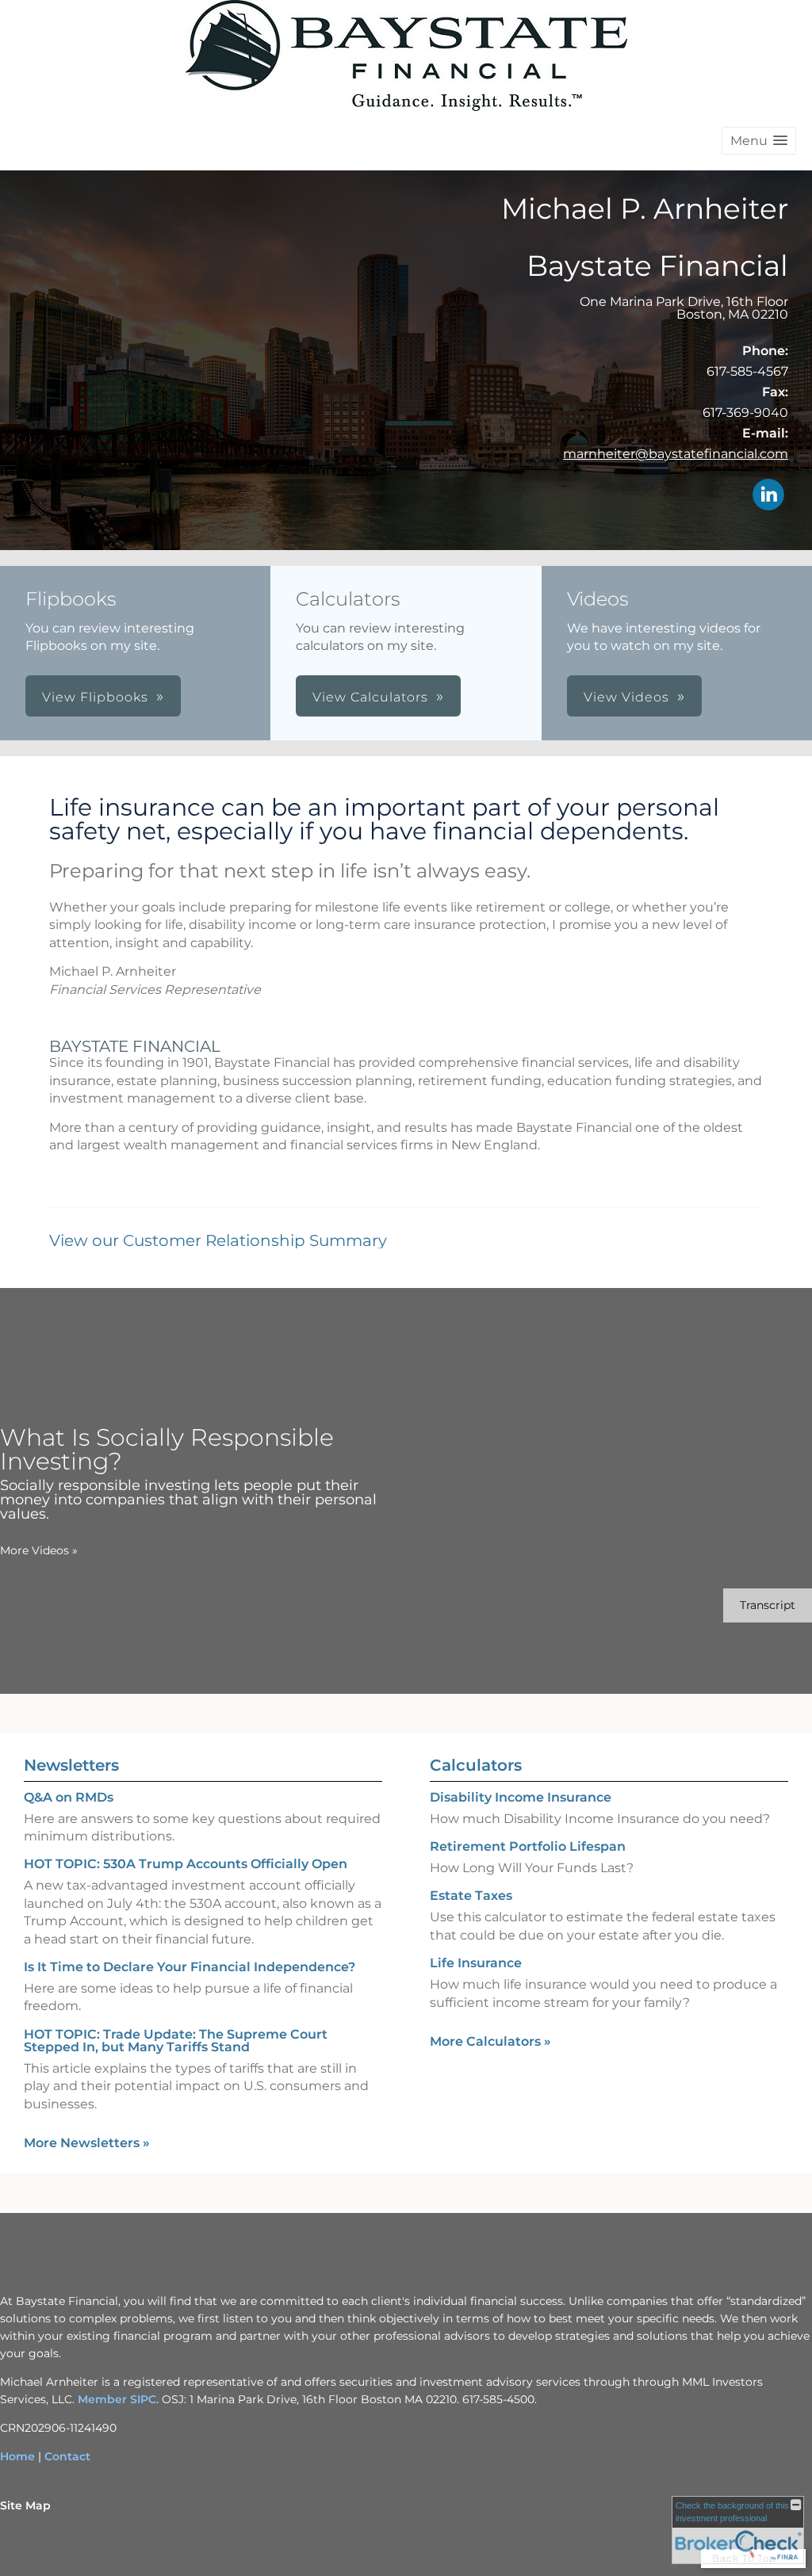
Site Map (25, 2505)
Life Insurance (476, 1963)
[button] (759, 141)
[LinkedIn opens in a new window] (768, 496)
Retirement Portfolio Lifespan (528, 1846)
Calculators (476, 1765)
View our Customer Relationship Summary (218, 1240)
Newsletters (71, 1765)
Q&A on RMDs (69, 1797)
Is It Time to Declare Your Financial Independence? (190, 1967)
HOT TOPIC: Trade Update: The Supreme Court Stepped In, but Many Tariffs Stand (176, 2041)
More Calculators (490, 2041)
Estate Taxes (471, 1896)
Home (17, 2456)
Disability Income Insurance (521, 1797)
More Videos (39, 1550)
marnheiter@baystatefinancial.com (676, 454)
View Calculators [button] (370, 697)
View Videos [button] (626, 697)
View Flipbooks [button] (95, 697)
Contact (67, 2456)
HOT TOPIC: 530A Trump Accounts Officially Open (186, 1864)
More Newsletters (87, 2143)
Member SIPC (117, 2399)
